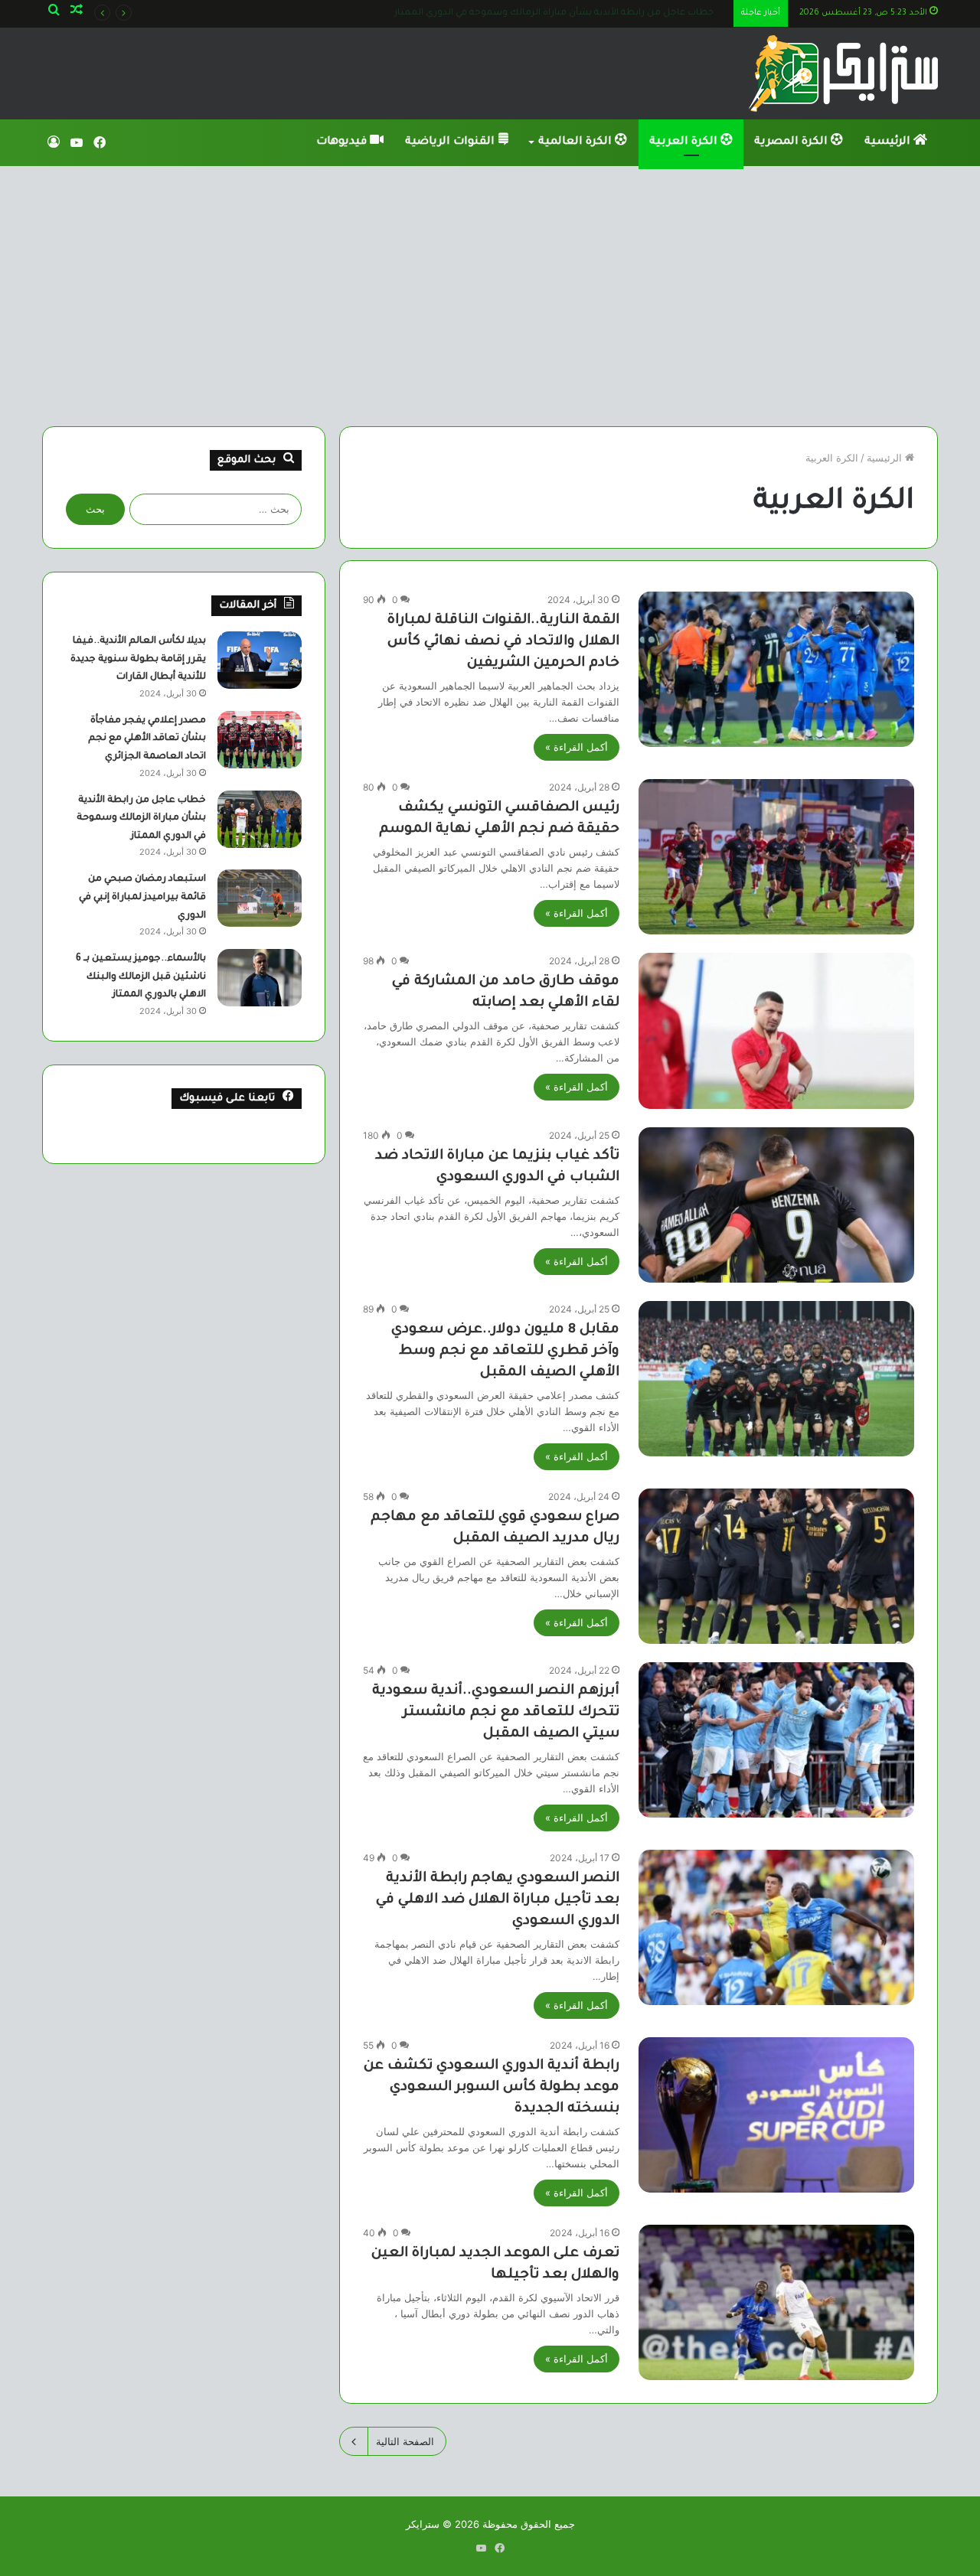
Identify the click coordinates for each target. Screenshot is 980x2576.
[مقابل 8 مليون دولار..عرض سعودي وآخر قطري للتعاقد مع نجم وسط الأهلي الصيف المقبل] (776, 1379)
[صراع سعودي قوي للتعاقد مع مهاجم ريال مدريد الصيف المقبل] (776, 1566)
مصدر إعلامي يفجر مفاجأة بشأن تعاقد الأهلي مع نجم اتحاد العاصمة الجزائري (147, 739)
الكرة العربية (685, 142)
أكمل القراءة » (577, 747)
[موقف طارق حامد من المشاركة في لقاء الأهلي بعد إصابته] (776, 1030)
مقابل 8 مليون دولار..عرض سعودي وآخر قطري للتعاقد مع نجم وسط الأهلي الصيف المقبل (505, 1352)
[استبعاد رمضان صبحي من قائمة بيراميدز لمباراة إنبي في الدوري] (260, 898)
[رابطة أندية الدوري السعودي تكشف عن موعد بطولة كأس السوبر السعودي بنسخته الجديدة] (776, 2115)
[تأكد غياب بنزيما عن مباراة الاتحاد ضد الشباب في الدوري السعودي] (776, 1205)
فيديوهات (343, 142)
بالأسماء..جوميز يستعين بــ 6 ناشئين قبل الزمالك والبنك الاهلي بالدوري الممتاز (141, 977)
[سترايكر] (843, 73)
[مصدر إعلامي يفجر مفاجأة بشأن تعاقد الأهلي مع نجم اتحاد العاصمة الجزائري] (260, 740)
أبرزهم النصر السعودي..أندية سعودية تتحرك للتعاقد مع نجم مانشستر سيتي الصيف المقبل (496, 1713)
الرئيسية (889, 142)
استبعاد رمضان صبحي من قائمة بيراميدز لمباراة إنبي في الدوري (597, 13)
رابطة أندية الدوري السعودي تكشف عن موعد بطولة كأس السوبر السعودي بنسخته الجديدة (492, 2088)
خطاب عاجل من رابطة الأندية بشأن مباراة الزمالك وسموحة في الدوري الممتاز (141, 818)
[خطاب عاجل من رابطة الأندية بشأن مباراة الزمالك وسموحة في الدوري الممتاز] (260, 819)
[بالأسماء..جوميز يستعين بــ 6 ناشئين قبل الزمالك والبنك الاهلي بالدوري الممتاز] (260, 978)
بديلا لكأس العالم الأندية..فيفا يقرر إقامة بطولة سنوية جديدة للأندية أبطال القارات (138, 659)
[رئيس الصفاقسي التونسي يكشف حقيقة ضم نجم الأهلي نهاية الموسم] (776, 857)
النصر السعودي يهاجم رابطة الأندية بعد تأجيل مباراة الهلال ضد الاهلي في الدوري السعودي (498, 1900)
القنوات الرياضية (451, 142)
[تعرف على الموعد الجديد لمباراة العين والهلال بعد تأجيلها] (776, 2302)
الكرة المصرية (792, 142)
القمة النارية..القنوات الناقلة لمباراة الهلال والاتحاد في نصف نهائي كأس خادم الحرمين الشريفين (503, 642)
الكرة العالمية (577, 142)
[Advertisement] (490, 296)
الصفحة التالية (405, 2441)
